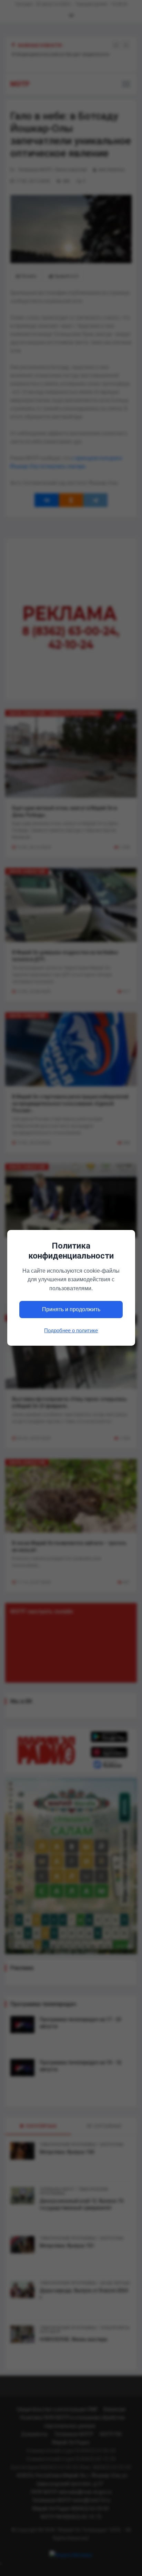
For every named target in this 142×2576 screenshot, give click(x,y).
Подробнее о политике (71, 1330)
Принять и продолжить (71, 1310)
